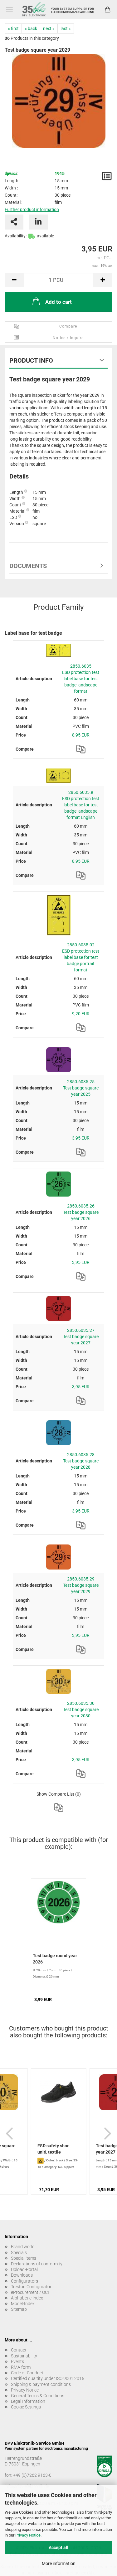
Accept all (58, 2548)
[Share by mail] (14, 222)
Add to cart (58, 302)
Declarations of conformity (37, 2264)
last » (66, 28)
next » (49, 28)
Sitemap (19, 2309)
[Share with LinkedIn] (38, 222)
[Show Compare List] (59, 1808)
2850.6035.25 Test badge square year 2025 (81, 1088)
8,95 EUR (81, 735)
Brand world (23, 2247)
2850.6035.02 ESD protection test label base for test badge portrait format (81, 957)
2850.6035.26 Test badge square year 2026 (81, 1212)
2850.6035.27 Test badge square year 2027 (81, 1337)
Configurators (24, 2281)
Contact (19, 2350)
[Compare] (81, 749)
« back (31, 28)
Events (17, 2361)
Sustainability (24, 2356)
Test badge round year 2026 (55, 1959)
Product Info (31, 360)
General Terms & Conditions (38, 2396)
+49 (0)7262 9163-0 (32, 2475)
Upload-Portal (24, 2269)
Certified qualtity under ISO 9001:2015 (48, 2378)
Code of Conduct (27, 2373)
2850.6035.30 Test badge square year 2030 (81, 1710)
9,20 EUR (81, 1014)
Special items (24, 2258)
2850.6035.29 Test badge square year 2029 (81, 1585)
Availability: (16, 236)
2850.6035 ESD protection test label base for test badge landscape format (81, 679)
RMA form (21, 2367)
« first (13, 28)
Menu (9, 9)
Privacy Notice (28, 2535)
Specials (19, 2253)
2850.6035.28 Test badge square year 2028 (81, 1461)
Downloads (22, 2275)
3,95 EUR (81, 1138)
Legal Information (28, 2401)
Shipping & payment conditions (41, 2384)
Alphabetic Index (27, 2298)
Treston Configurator (31, 2287)
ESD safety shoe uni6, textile (54, 2149)
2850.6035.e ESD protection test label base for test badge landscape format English (81, 805)
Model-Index (23, 2304)
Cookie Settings (26, 2407)
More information (59, 2563)
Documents (28, 566)
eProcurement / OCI (30, 2292)
